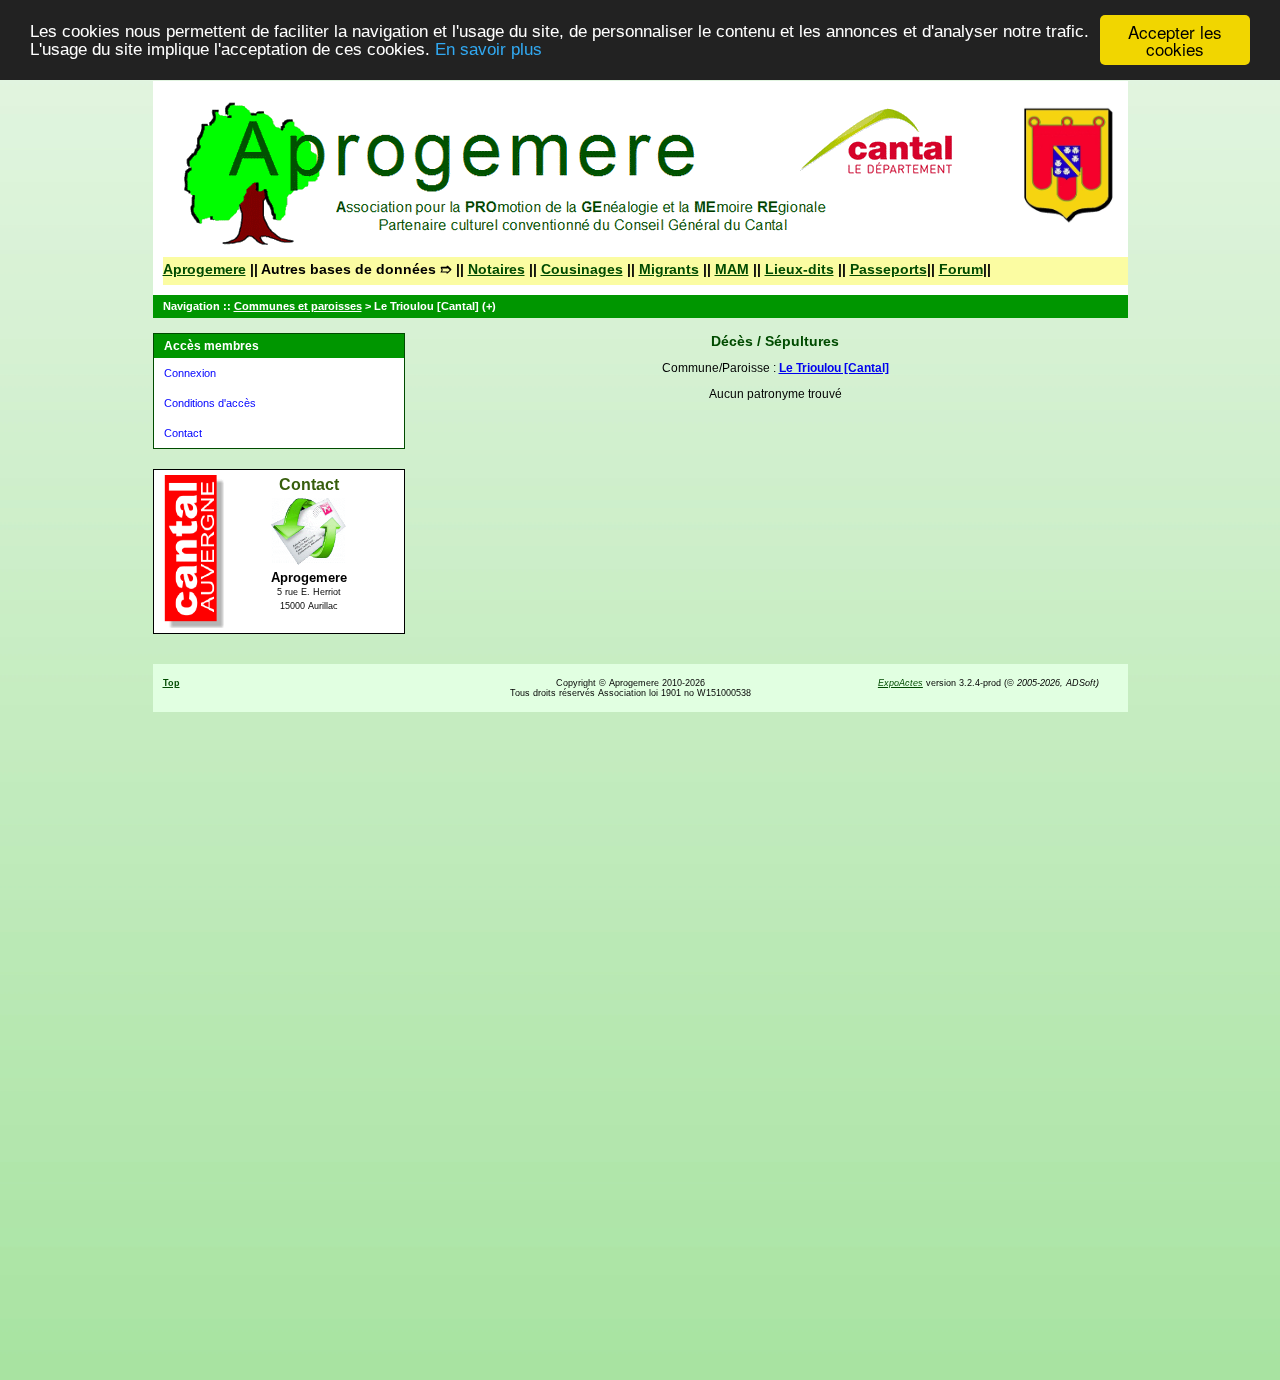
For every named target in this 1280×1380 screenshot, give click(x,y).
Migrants (669, 269)
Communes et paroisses (298, 306)
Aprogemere (204, 269)
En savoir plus (488, 49)
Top (171, 683)
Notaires (496, 269)
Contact (183, 433)
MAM (732, 269)
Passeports (888, 269)
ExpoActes (900, 683)
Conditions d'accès (210, 403)
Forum (961, 269)
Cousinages (582, 269)
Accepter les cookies (1175, 40)
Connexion (190, 373)
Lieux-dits (799, 269)
